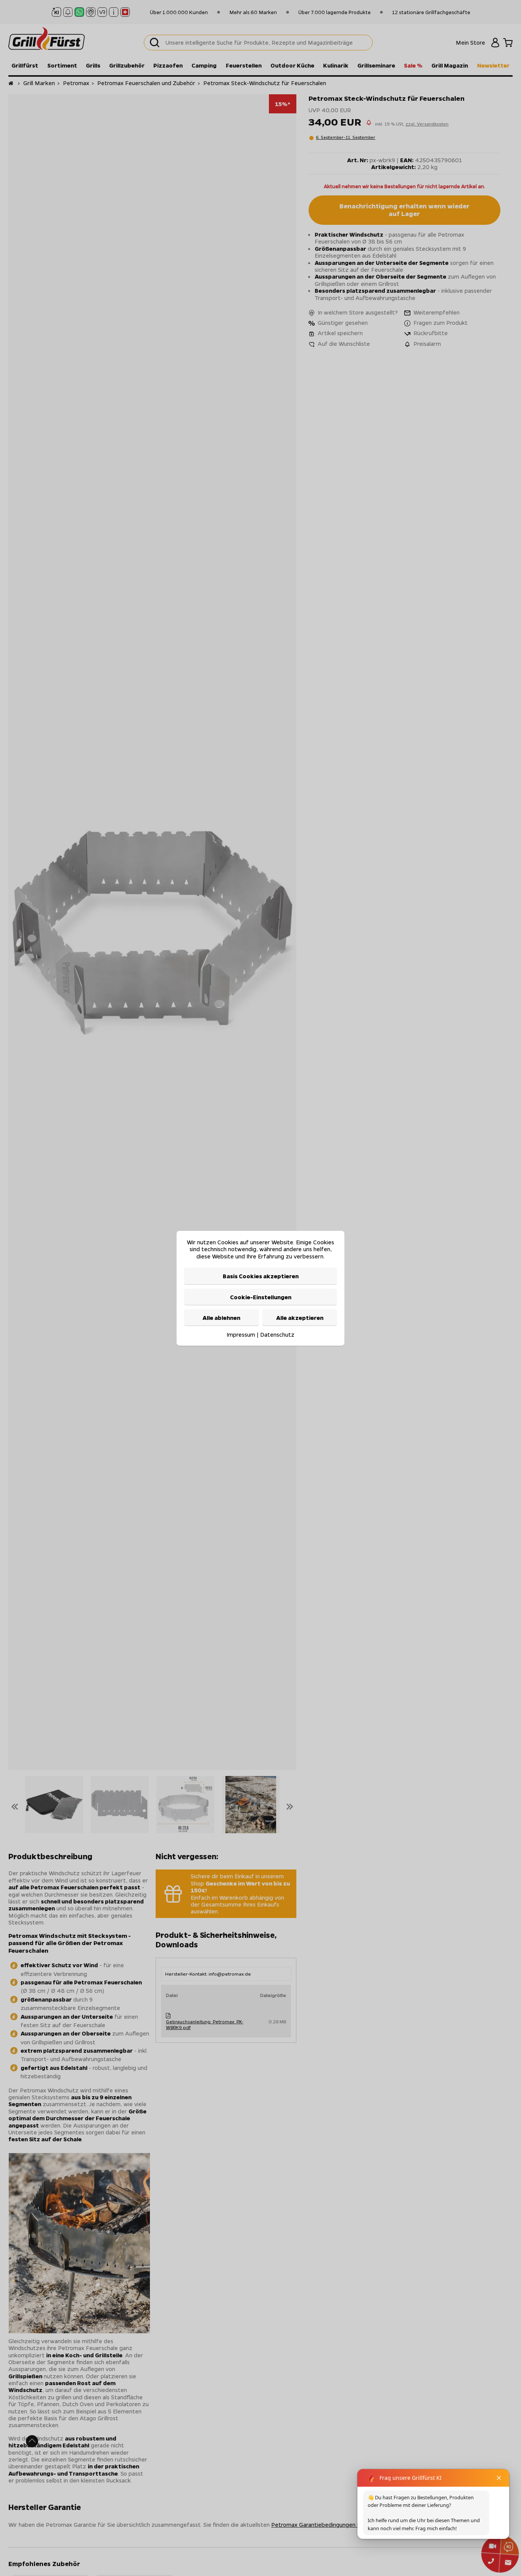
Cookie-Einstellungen (261, 1297)
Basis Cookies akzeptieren (261, 1276)
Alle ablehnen (221, 1317)
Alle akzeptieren (300, 1317)
